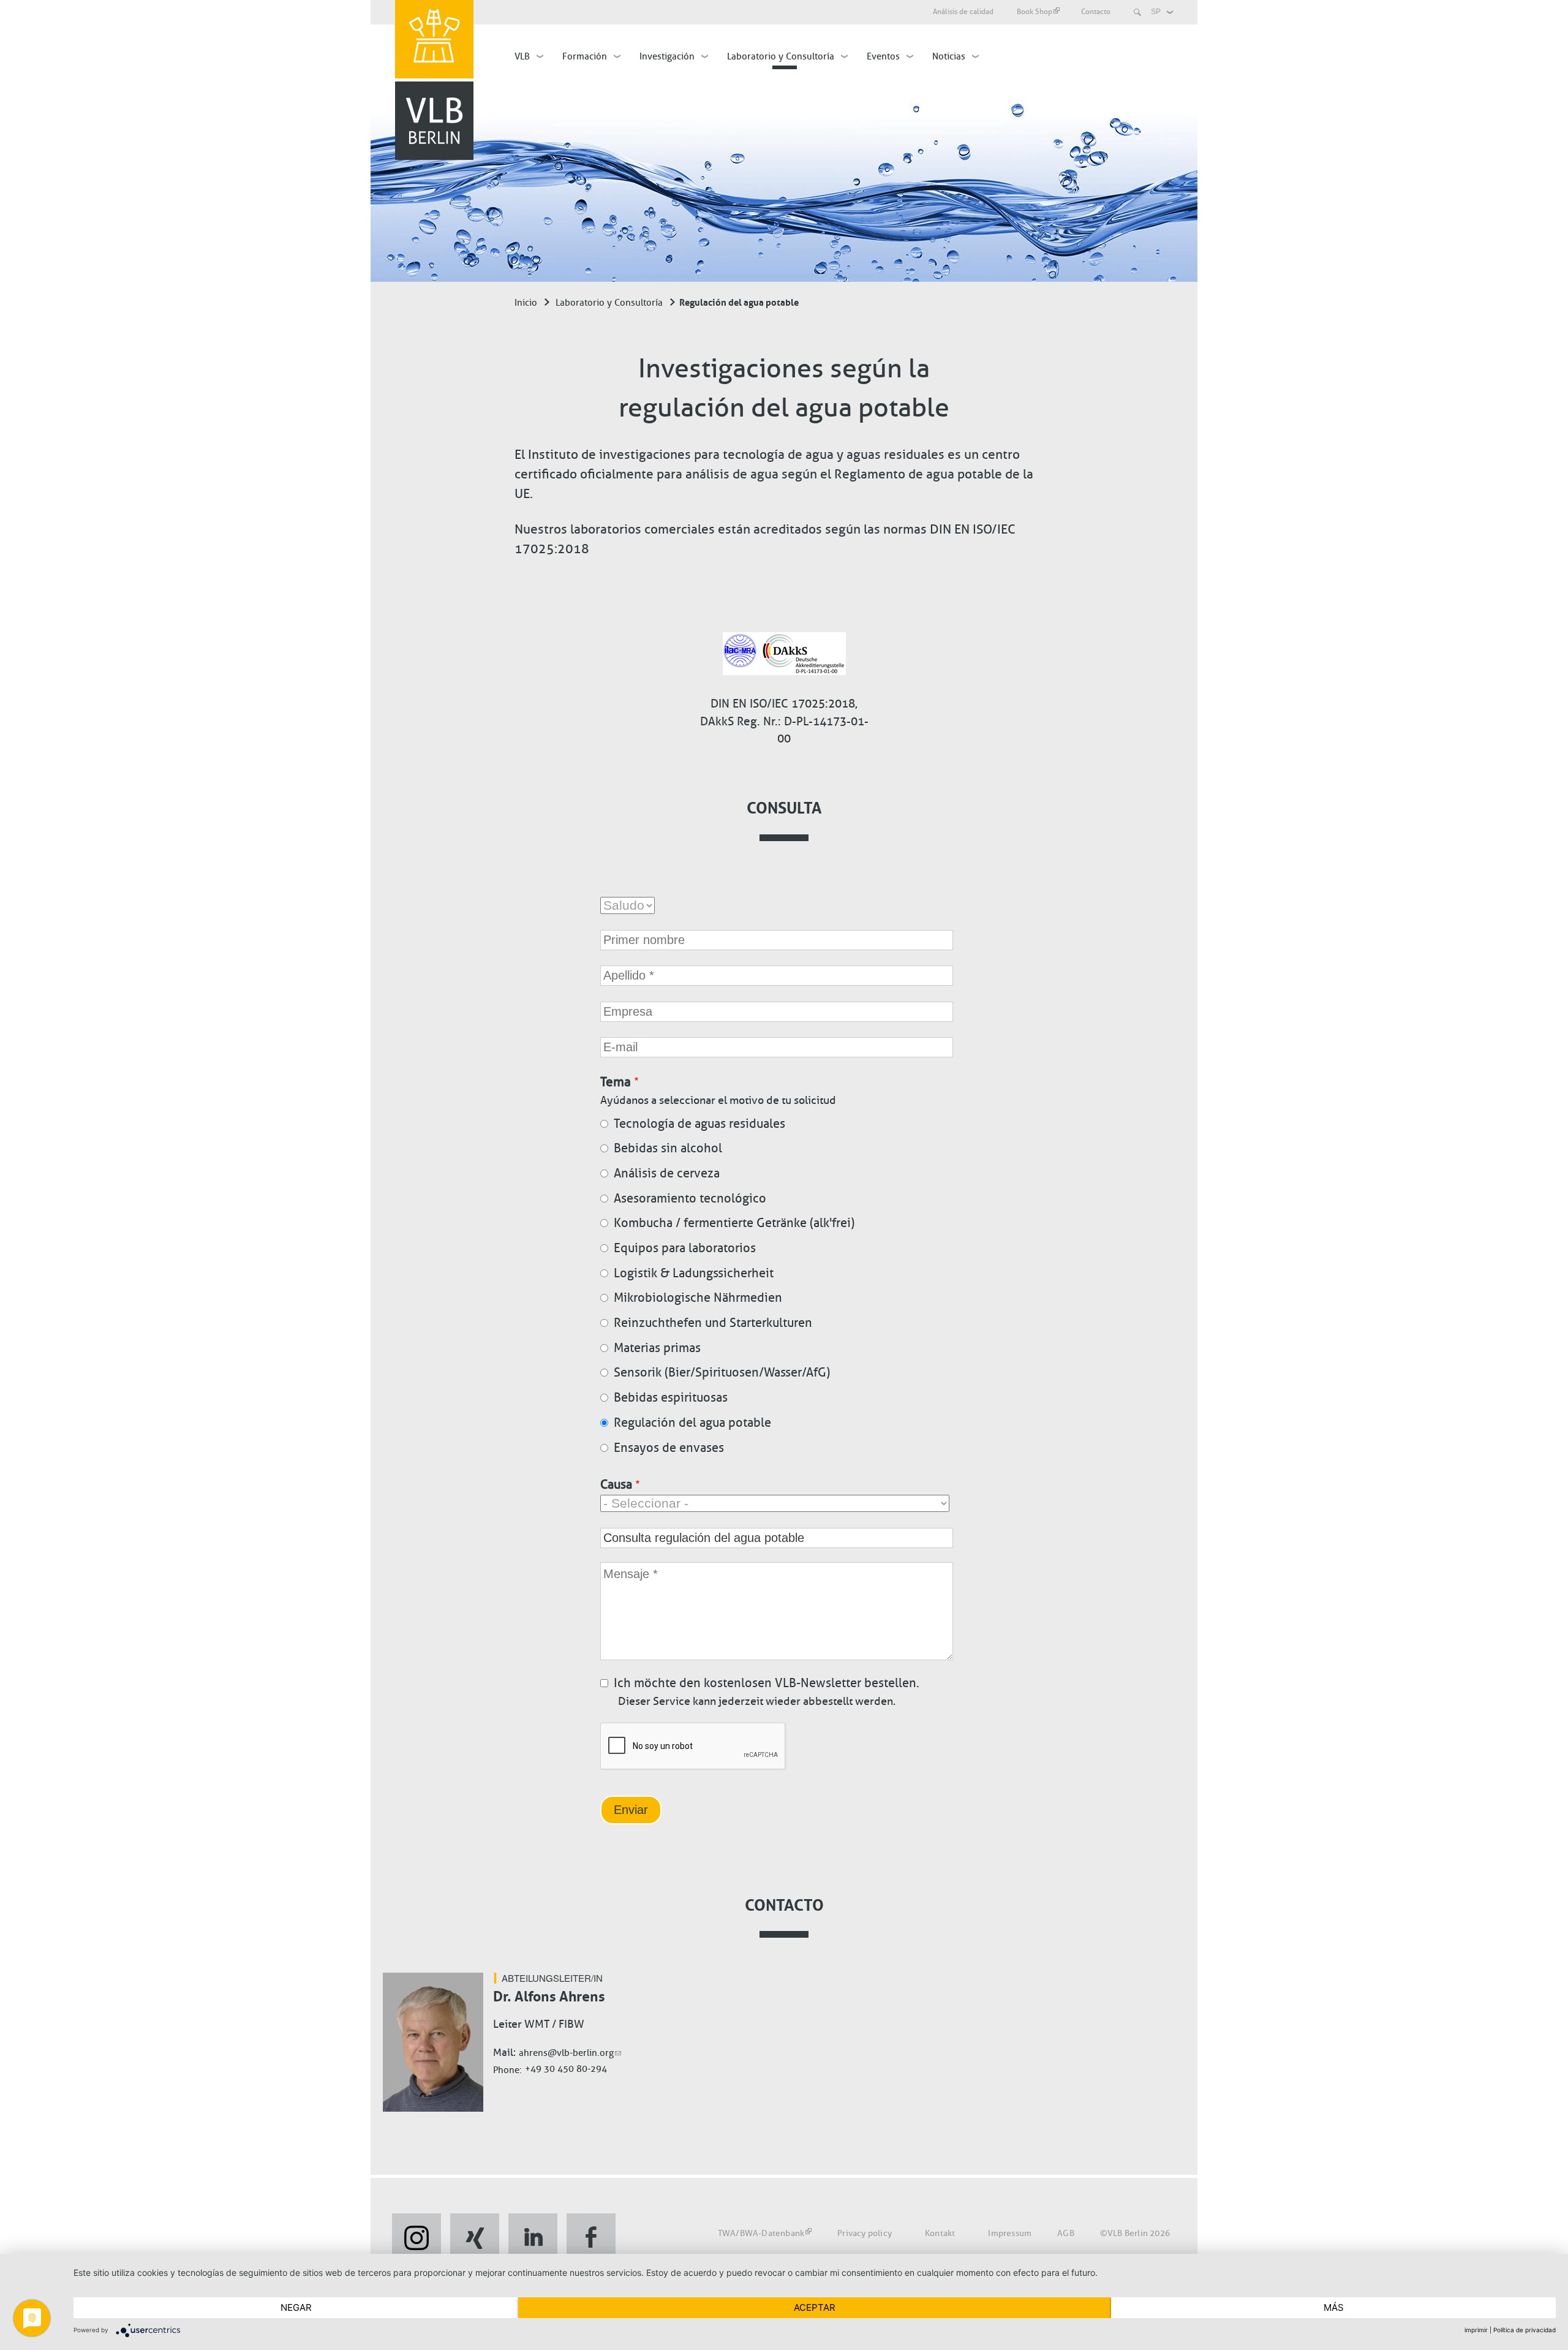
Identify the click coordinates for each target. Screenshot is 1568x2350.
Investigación (667, 56)
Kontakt (940, 2233)
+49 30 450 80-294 (566, 2069)
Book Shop (1035, 12)
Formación (585, 56)
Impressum (1010, 2233)
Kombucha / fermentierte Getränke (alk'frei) (734, 1223)
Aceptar (815, 2307)
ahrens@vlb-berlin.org (566, 2053)
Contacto (1096, 12)
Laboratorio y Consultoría (781, 56)
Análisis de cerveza (667, 1173)
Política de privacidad (1525, 2330)
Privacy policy (865, 2233)
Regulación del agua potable (692, 1422)
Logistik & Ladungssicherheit (694, 1273)
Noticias (949, 56)
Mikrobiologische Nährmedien (698, 1298)
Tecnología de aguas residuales (699, 1124)
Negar (296, 2307)
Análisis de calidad (963, 12)
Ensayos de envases (669, 1448)
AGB (1066, 2233)
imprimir (1476, 2330)
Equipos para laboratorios (685, 1248)
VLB (522, 56)
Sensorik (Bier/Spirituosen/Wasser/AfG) (722, 1372)
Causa (616, 1484)
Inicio (526, 303)
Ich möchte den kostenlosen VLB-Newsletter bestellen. (767, 1683)
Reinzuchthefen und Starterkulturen (713, 1323)
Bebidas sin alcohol (668, 1148)
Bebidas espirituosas (671, 1397)
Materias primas (657, 1348)
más (1334, 2307)
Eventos (883, 56)
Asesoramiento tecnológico (690, 1198)
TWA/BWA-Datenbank (761, 2233)
